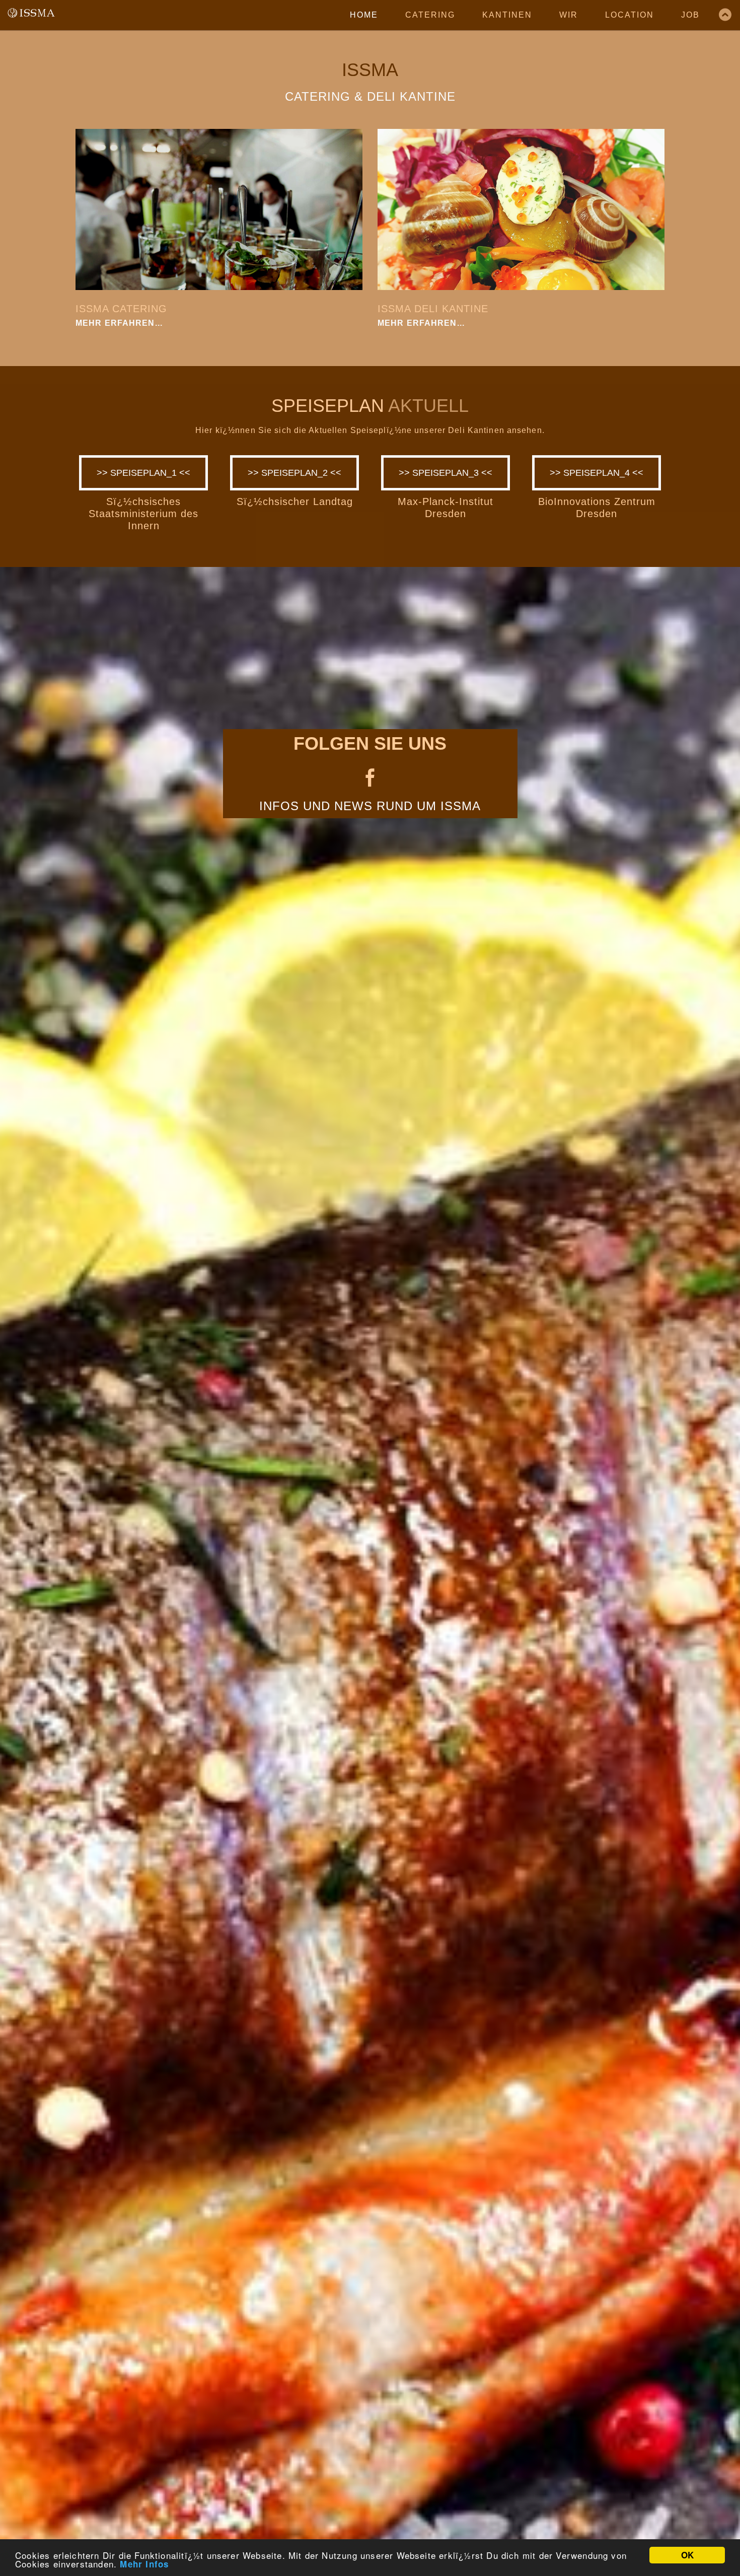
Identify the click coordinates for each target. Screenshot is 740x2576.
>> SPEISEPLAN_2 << (294, 473)
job (690, 15)
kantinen (507, 15)
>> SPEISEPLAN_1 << (143, 473)
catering (430, 15)
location (630, 15)
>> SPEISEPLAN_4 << (597, 473)
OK (687, 2555)
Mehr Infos (144, 2564)
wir (569, 15)
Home (364, 15)
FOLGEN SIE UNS (370, 743)
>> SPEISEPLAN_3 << (446, 473)
